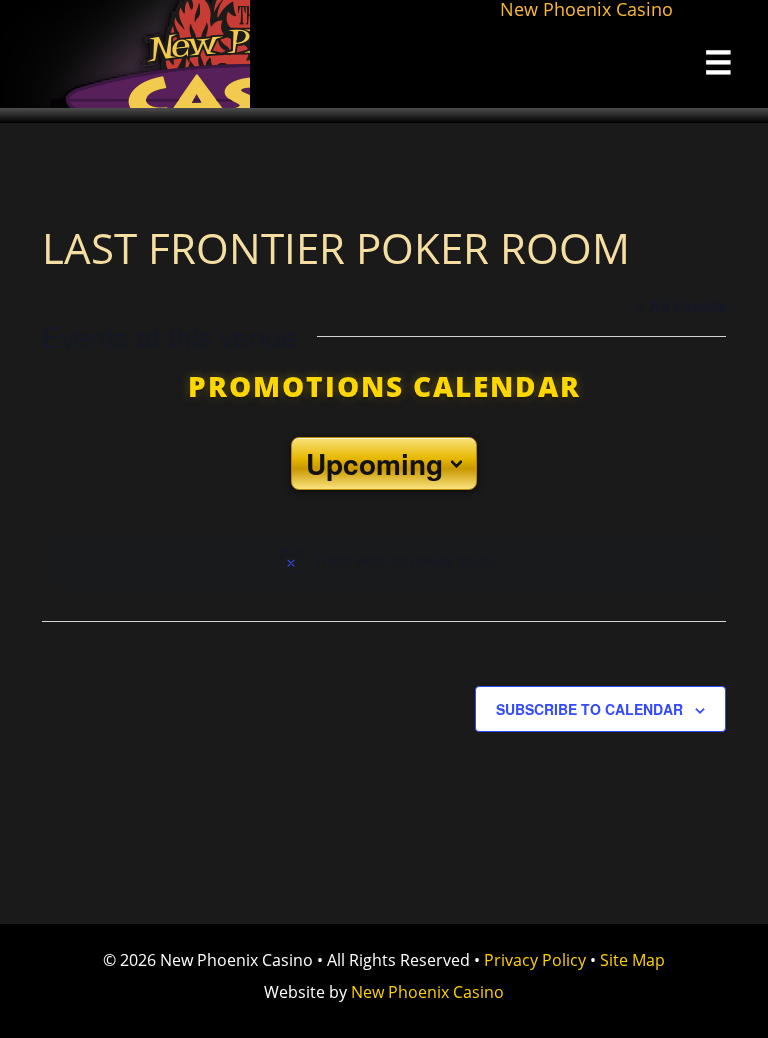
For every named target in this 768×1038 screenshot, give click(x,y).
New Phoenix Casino (125, 54)
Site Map (632, 960)
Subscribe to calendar (589, 709)
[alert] (388, 560)
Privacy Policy (535, 960)
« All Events (681, 305)
